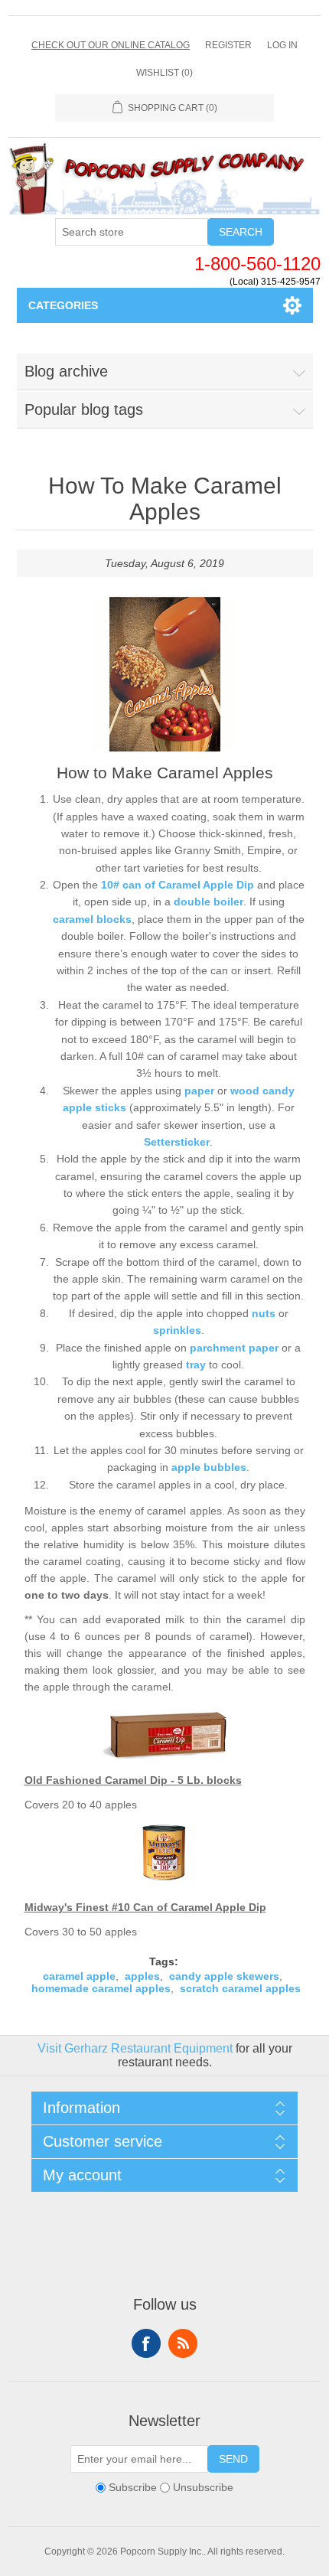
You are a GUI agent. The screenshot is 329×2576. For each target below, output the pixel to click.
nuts (264, 1313)
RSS (183, 2343)
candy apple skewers (224, 1976)
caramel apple (79, 1976)
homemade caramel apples (101, 1988)
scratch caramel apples (240, 1988)
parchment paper (234, 1348)
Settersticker (177, 1142)
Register (228, 45)
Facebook (146, 2343)
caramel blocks (92, 919)
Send (233, 2459)
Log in (282, 45)
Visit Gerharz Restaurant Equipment (135, 2048)
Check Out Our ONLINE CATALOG (111, 45)
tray (196, 1365)
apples (142, 1976)
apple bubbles (209, 1467)
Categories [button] (63, 305)
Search (241, 232)
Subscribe (133, 2487)
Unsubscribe (203, 2487)
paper (199, 1091)
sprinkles (177, 1330)
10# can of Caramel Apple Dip (178, 885)
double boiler (208, 902)
